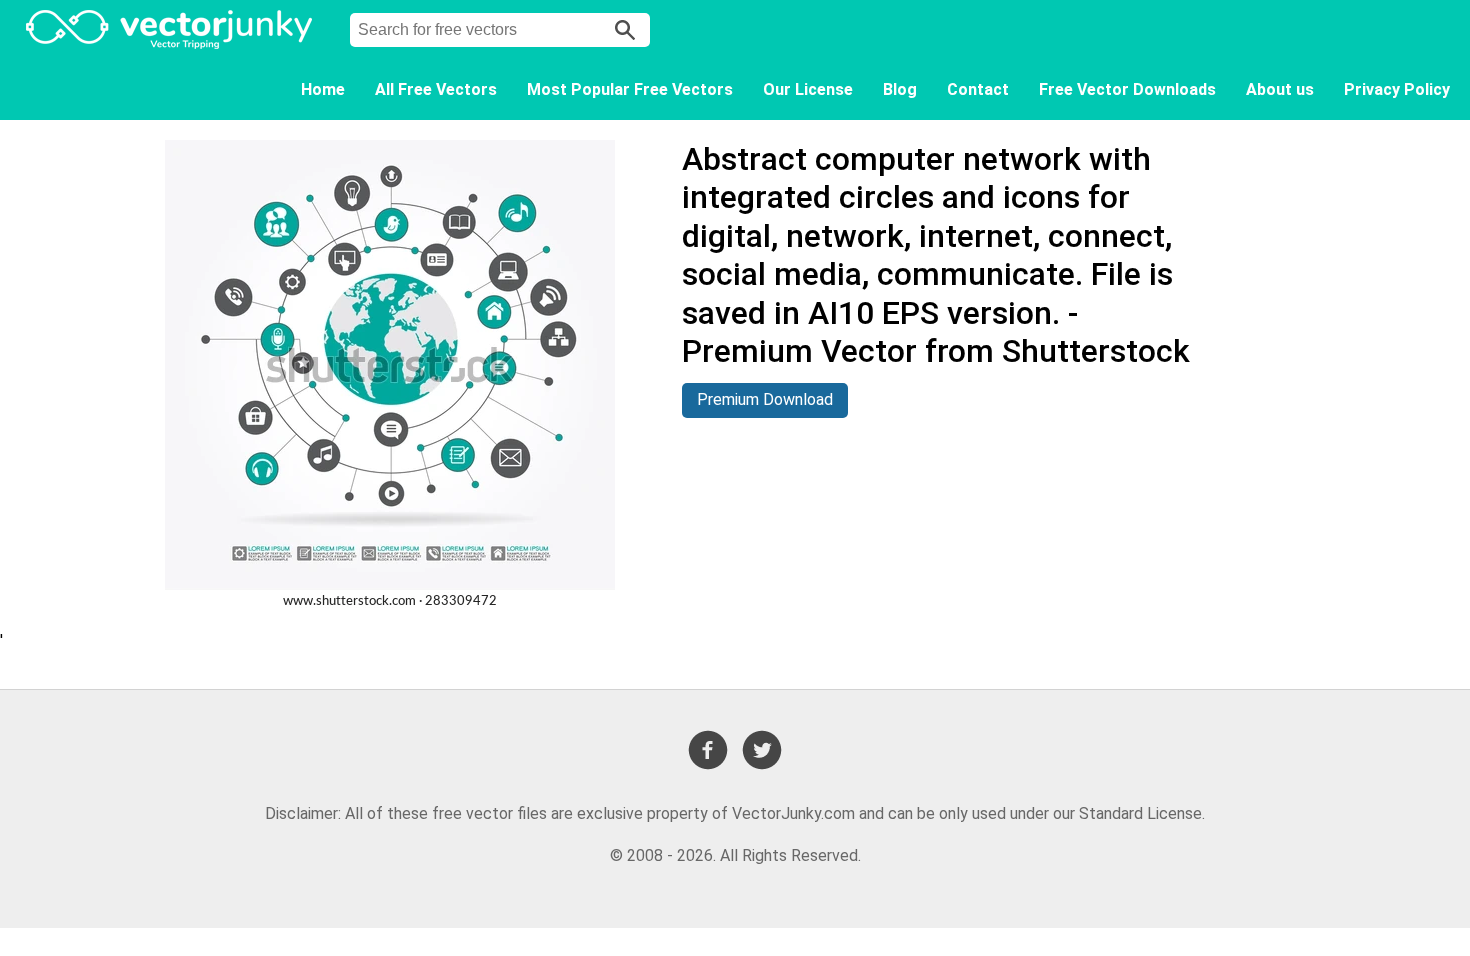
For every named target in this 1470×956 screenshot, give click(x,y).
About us (1280, 89)
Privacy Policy (1397, 89)
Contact (978, 89)
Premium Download (765, 399)
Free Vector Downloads (1127, 89)
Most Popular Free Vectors (630, 89)
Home (323, 89)
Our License (808, 89)
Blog (900, 89)
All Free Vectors (436, 89)
